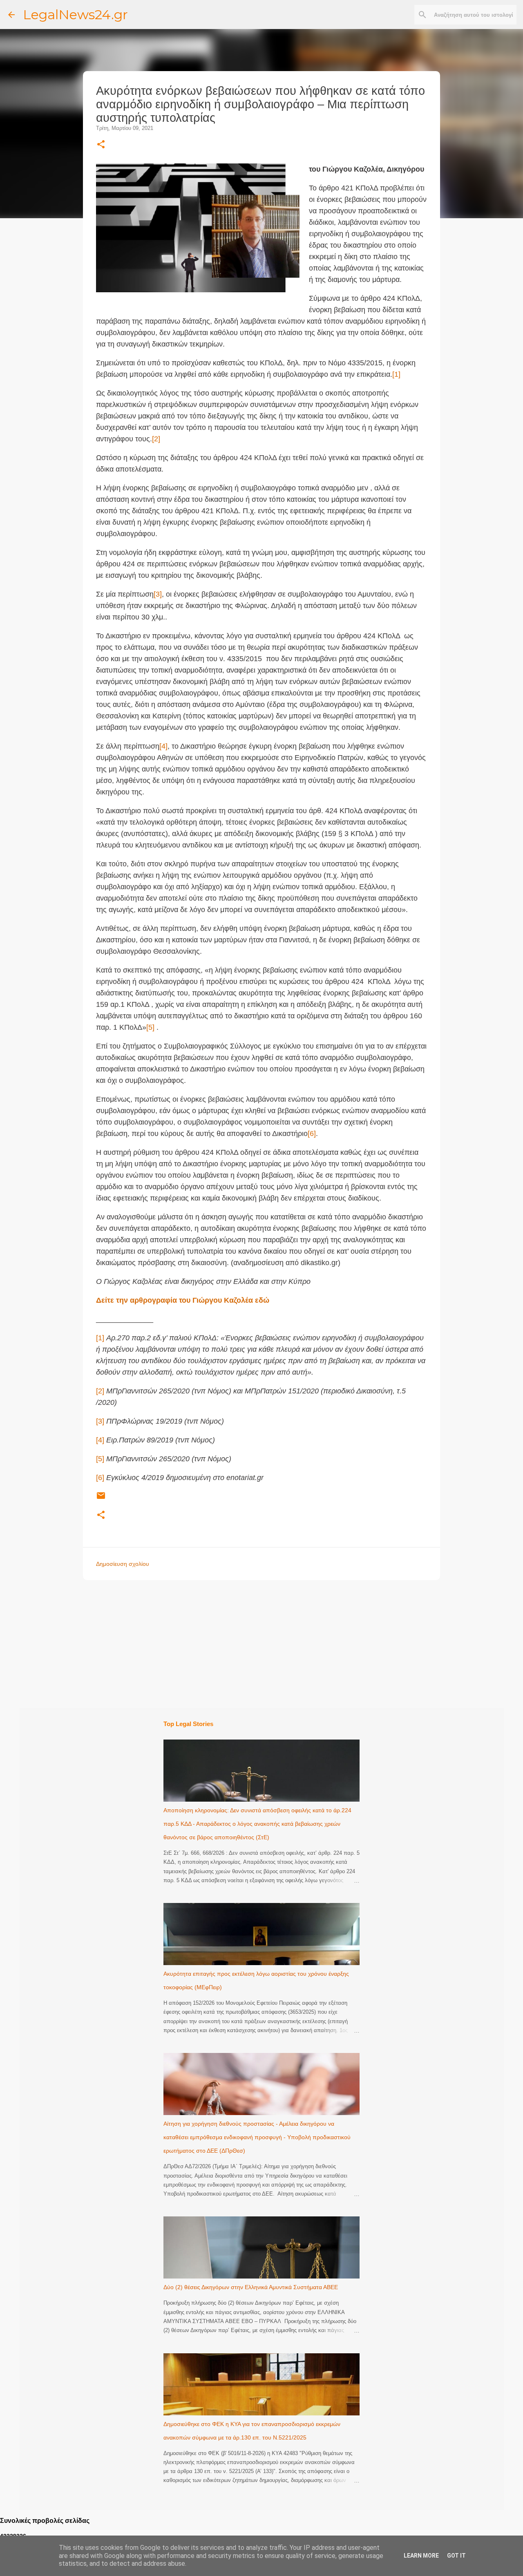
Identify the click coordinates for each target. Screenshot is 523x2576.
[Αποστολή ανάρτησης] (101, 1499)
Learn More (421, 2556)
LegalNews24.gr (75, 15)
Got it (456, 2556)
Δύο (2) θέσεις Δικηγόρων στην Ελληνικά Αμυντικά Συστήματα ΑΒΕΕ (251, 2287)
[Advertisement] (278, 1644)
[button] (101, 145)
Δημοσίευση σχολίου (123, 1564)
